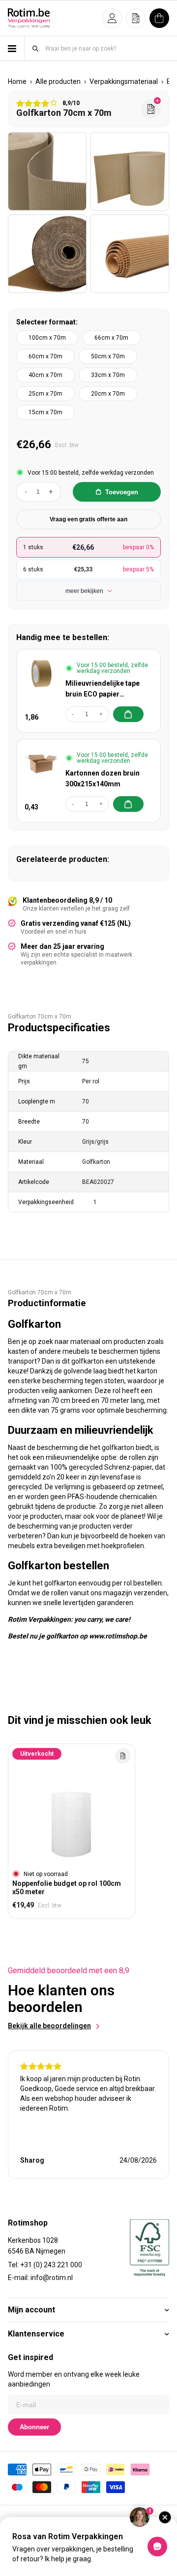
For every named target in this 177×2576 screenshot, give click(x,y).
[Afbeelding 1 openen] (47, 171)
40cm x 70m (45, 375)
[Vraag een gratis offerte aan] (151, 109)
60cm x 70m (45, 356)
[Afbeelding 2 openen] (130, 171)
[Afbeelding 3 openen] (47, 254)
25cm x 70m (45, 394)
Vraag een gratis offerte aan (88, 519)
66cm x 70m (111, 338)
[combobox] (107, 48)
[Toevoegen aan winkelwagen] (128, 714)
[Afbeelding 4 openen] (130, 254)
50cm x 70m (108, 356)
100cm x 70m (47, 338)
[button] (112, 18)
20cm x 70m (108, 394)
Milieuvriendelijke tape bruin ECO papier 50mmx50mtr (103, 689)
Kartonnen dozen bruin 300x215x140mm (103, 778)
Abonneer (34, 2427)
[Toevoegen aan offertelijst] (123, 1756)
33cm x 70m (108, 375)
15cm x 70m (45, 412)
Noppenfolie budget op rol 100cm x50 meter (67, 1888)
